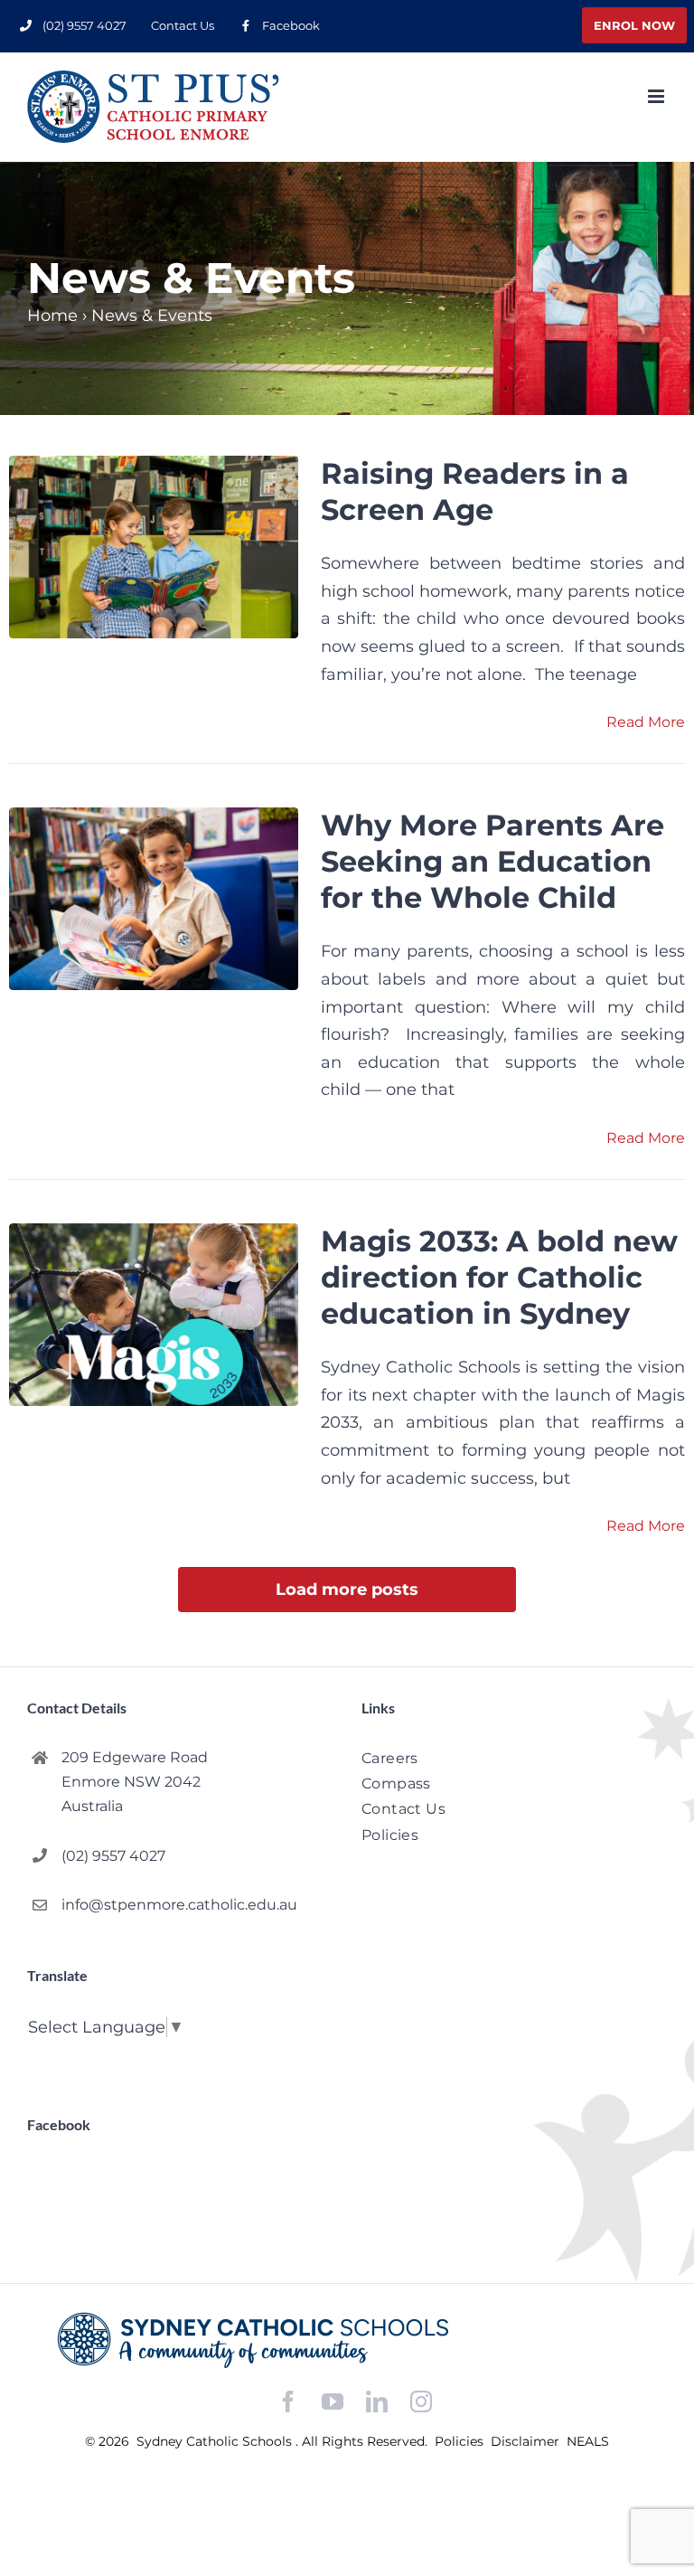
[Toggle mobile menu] (657, 96)
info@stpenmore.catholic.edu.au (179, 1905)
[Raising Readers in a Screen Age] (154, 547)
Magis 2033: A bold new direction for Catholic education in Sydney (499, 1277)
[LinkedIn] (377, 2402)
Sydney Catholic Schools (216, 2441)
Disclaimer (527, 2441)
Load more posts (347, 1590)
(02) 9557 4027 (113, 1856)
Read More (646, 722)
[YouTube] (333, 2402)
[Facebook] (288, 2402)
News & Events (152, 316)
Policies (461, 2441)
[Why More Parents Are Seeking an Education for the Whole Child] (154, 899)
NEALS (588, 2441)
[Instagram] (421, 2401)
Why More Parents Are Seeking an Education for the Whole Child (492, 861)
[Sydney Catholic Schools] (347, 2340)
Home (52, 316)
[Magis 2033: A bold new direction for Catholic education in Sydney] (154, 1315)
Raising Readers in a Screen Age (475, 491)
